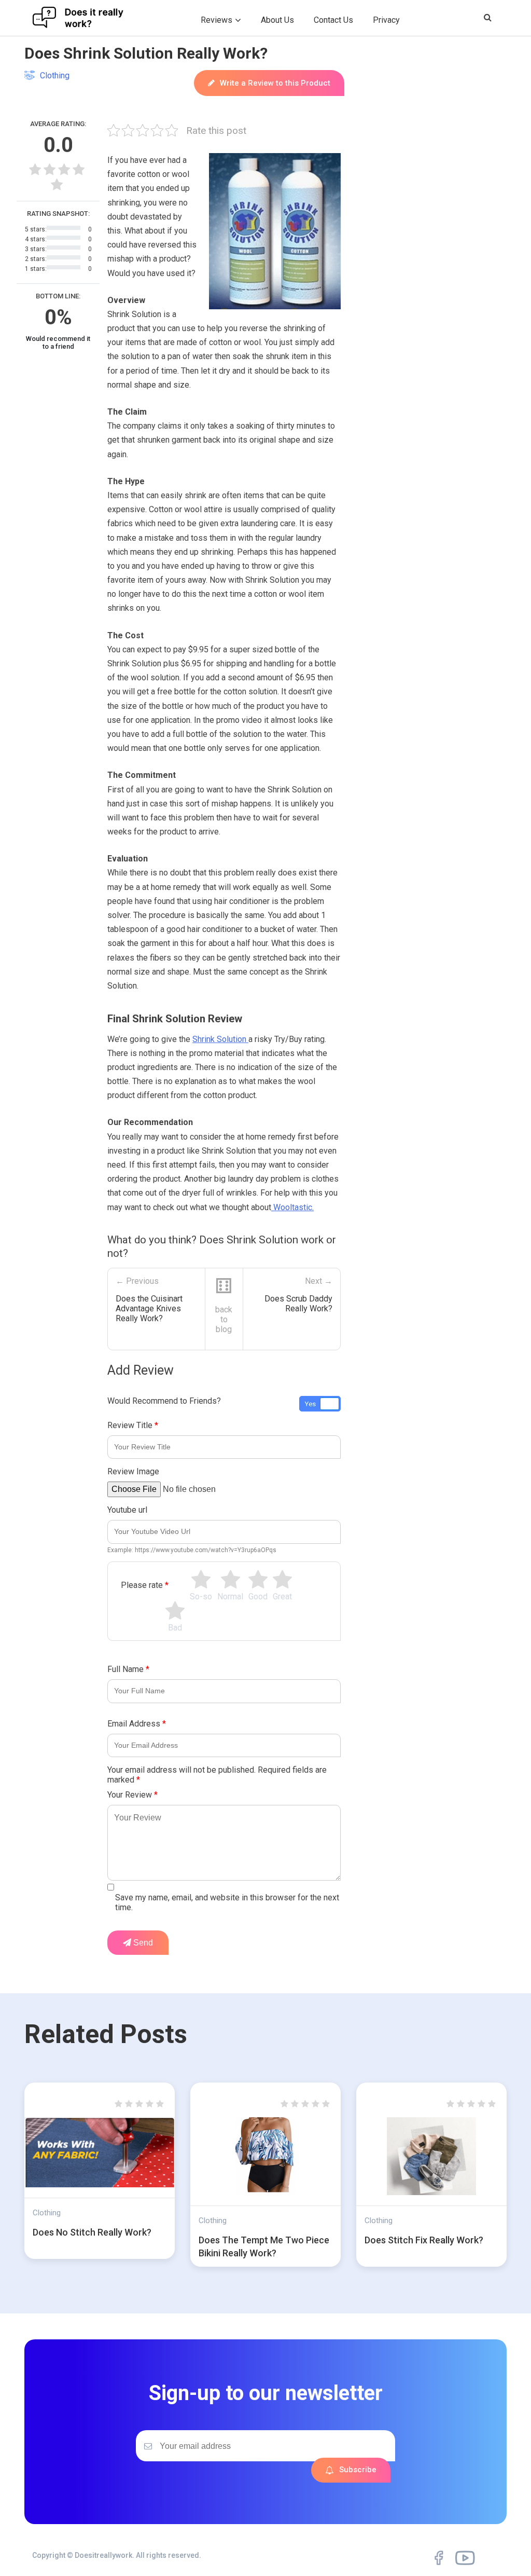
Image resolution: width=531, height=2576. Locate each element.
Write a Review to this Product (275, 83)
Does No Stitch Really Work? (92, 2232)
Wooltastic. (292, 1207)
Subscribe (358, 2470)
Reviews (216, 20)
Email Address (137, 1724)
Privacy (386, 20)
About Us (277, 20)
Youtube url (127, 1510)
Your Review (132, 1795)
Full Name (128, 1669)
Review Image (133, 1471)
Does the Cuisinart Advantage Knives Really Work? (149, 1308)
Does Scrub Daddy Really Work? (298, 1304)
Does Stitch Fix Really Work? (424, 2240)
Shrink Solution (220, 1039)
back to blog (224, 1319)
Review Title (133, 1425)
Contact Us (333, 20)
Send (142, 1943)
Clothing (55, 76)
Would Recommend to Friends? (164, 1401)
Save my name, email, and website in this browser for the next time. (227, 1902)
